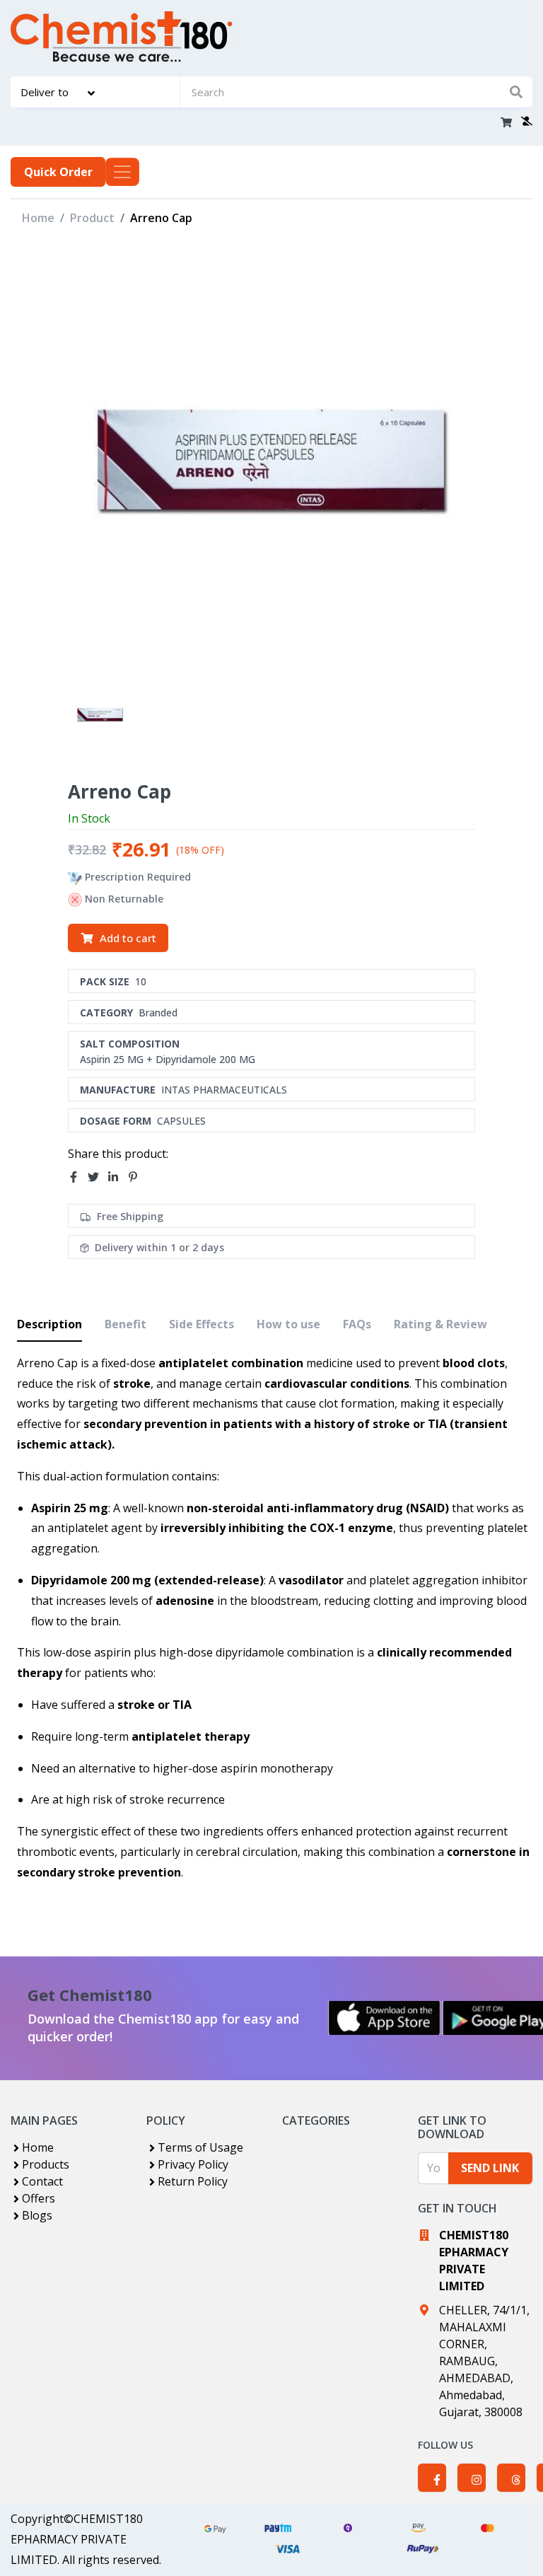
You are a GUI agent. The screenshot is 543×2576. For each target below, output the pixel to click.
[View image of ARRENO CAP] (100, 715)
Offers (39, 2198)
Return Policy (193, 2181)
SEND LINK (490, 2168)
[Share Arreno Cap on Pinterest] (137, 1177)
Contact (42, 2181)
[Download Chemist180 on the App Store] (385, 2018)
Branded (158, 1013)
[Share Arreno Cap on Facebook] (78, 1177)
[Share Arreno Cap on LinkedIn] (117, 1177)
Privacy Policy (193, 2164)
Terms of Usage (200, 2147)
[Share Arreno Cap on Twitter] (98, 1177)
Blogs (37, 2215)
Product (92, 218)
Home (38, 218)
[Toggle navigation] (122, 172)
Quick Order (58, 172)
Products (46, 2164)
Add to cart (128, 938)
